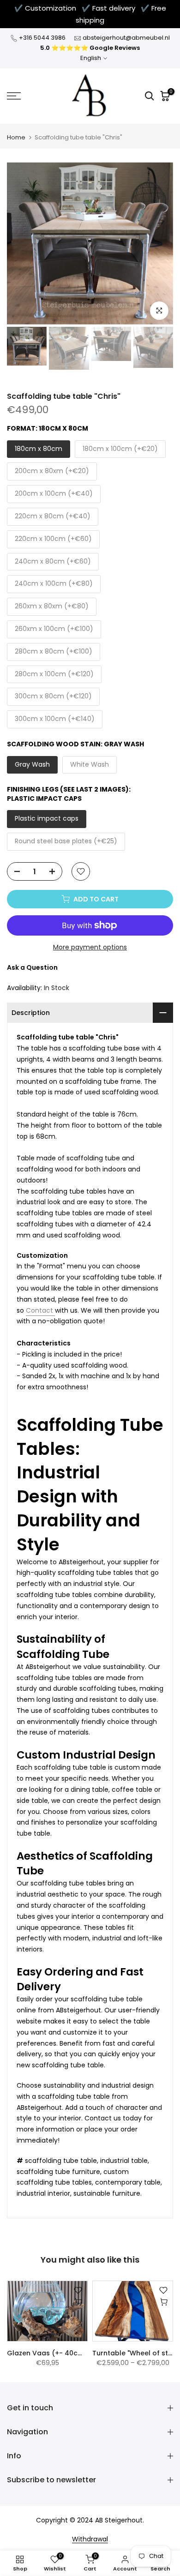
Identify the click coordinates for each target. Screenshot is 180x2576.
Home (16, 137)
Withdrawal (90, 2539)
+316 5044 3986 (42, 38)
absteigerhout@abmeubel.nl (126, 38)
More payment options (90, 947)
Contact (39, 1310)
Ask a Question (32, 967)
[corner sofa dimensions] (54, 1311)
